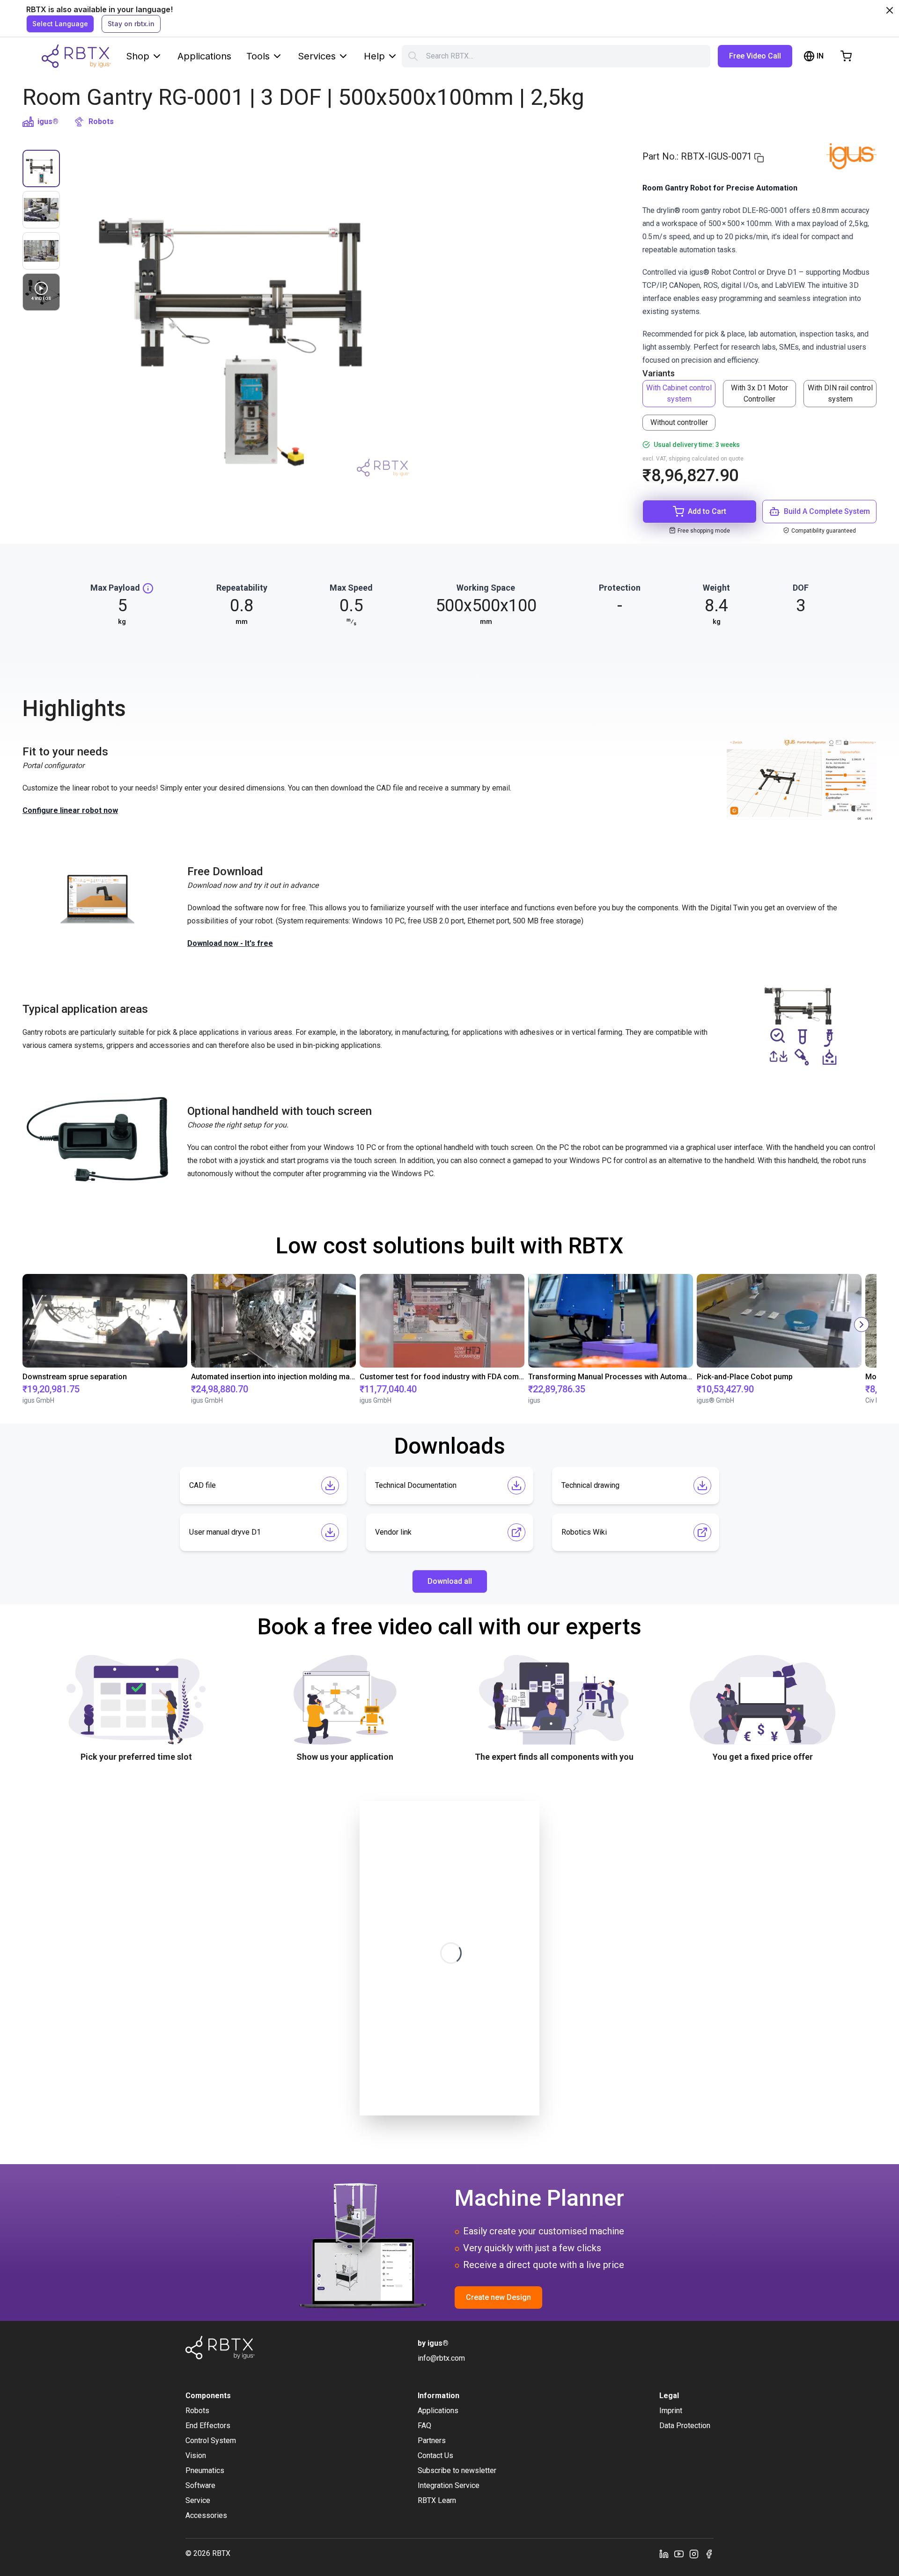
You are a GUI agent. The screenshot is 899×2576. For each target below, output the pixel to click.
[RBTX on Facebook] (709, 2554)
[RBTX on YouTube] (679, 2554)
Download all (450, 1581)
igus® (48, 121)
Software (200, 2485)
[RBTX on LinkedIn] (664, 2554)
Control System (211, 2441)
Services (317, 56)
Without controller (679, 422)
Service (198, 2500)
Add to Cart (707, 511)
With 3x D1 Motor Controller (759, 393)
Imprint (671, 2411)
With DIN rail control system (840, 393)
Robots (101, 121)
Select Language (60, 24)
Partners (432, 2441)
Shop (138, 56)
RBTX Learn (437, 2500)
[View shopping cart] (846, 56)
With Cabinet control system (679, 393)
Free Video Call (755, 56)
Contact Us (435, 2455)
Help (374, 56)
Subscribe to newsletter (457, 2470)
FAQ (424, 2426)
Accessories (206, 2515)
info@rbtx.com (441, 2358)
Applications (204, 56)
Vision (196, 2455)
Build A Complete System (827, 511)
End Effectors (208, 2426)
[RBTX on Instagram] (694, 2554)
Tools (258, 56)
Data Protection (685, 2426)
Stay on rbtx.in (131, 24)
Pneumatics (205, 2470)
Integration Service (449, 2485)
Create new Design (498, 2297)
